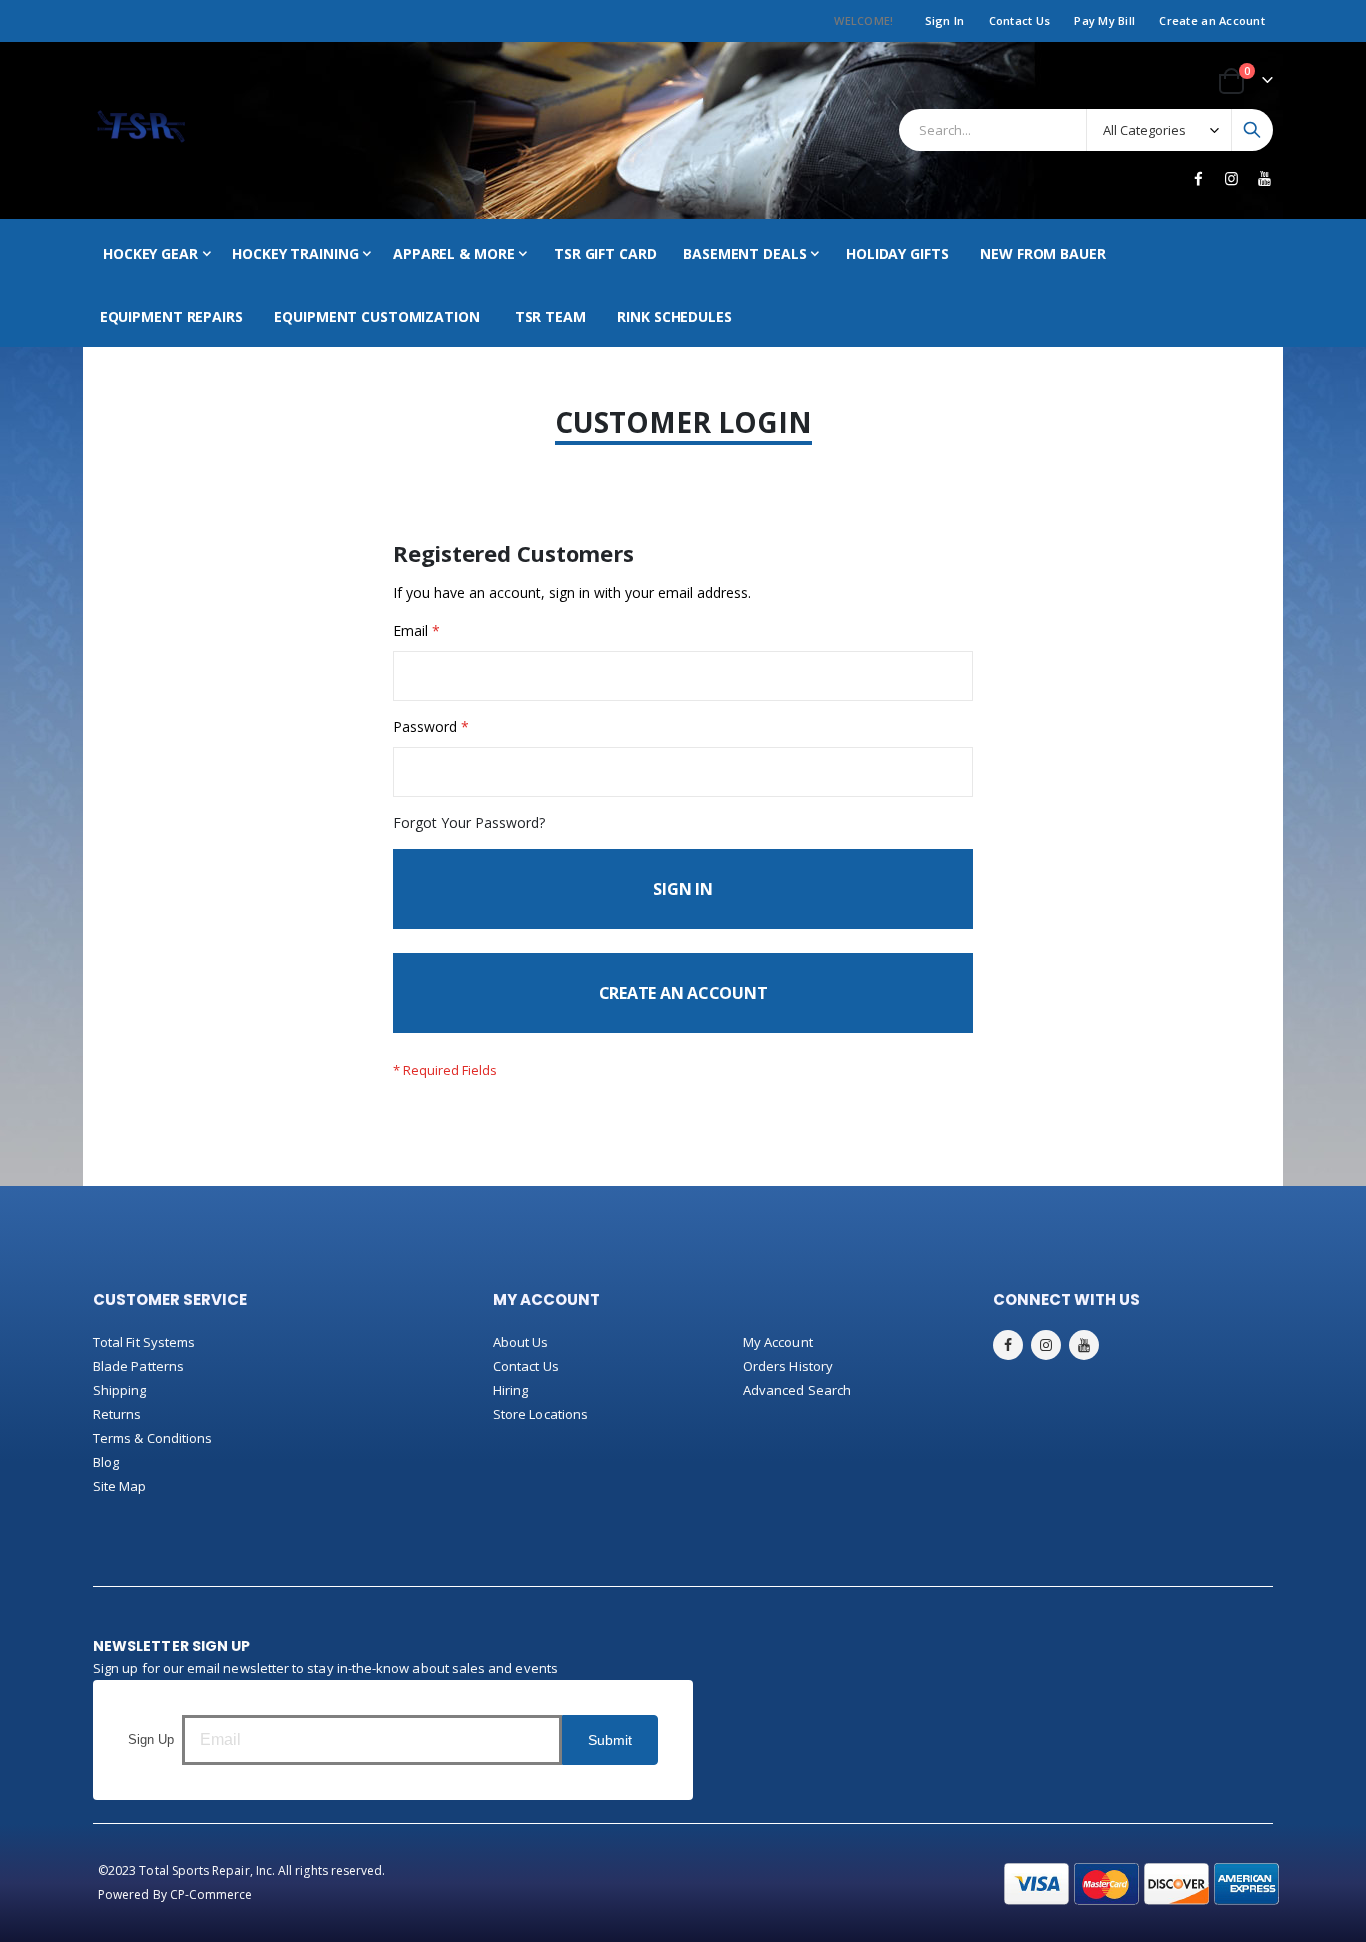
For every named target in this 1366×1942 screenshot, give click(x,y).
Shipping (120, 1390)
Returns (117, 1414)
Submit (610, 1740)
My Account (778, 1342)
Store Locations (540, 1414)
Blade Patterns (138, 1366)
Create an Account (1212, 20)
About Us (521, 1342)
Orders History (788, 1366)
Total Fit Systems (144, 1342)
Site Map (120, 1486)
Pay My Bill (1104, 20)
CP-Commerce (211, 1894)
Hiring (510, 1390)
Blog (106, 1462)
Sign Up (151, 1739)
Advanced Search (797, 1390)
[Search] (1252, 130)
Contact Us (1020, 20)
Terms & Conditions (152, 1438)
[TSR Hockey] (140, 130)
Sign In (945, 20)
